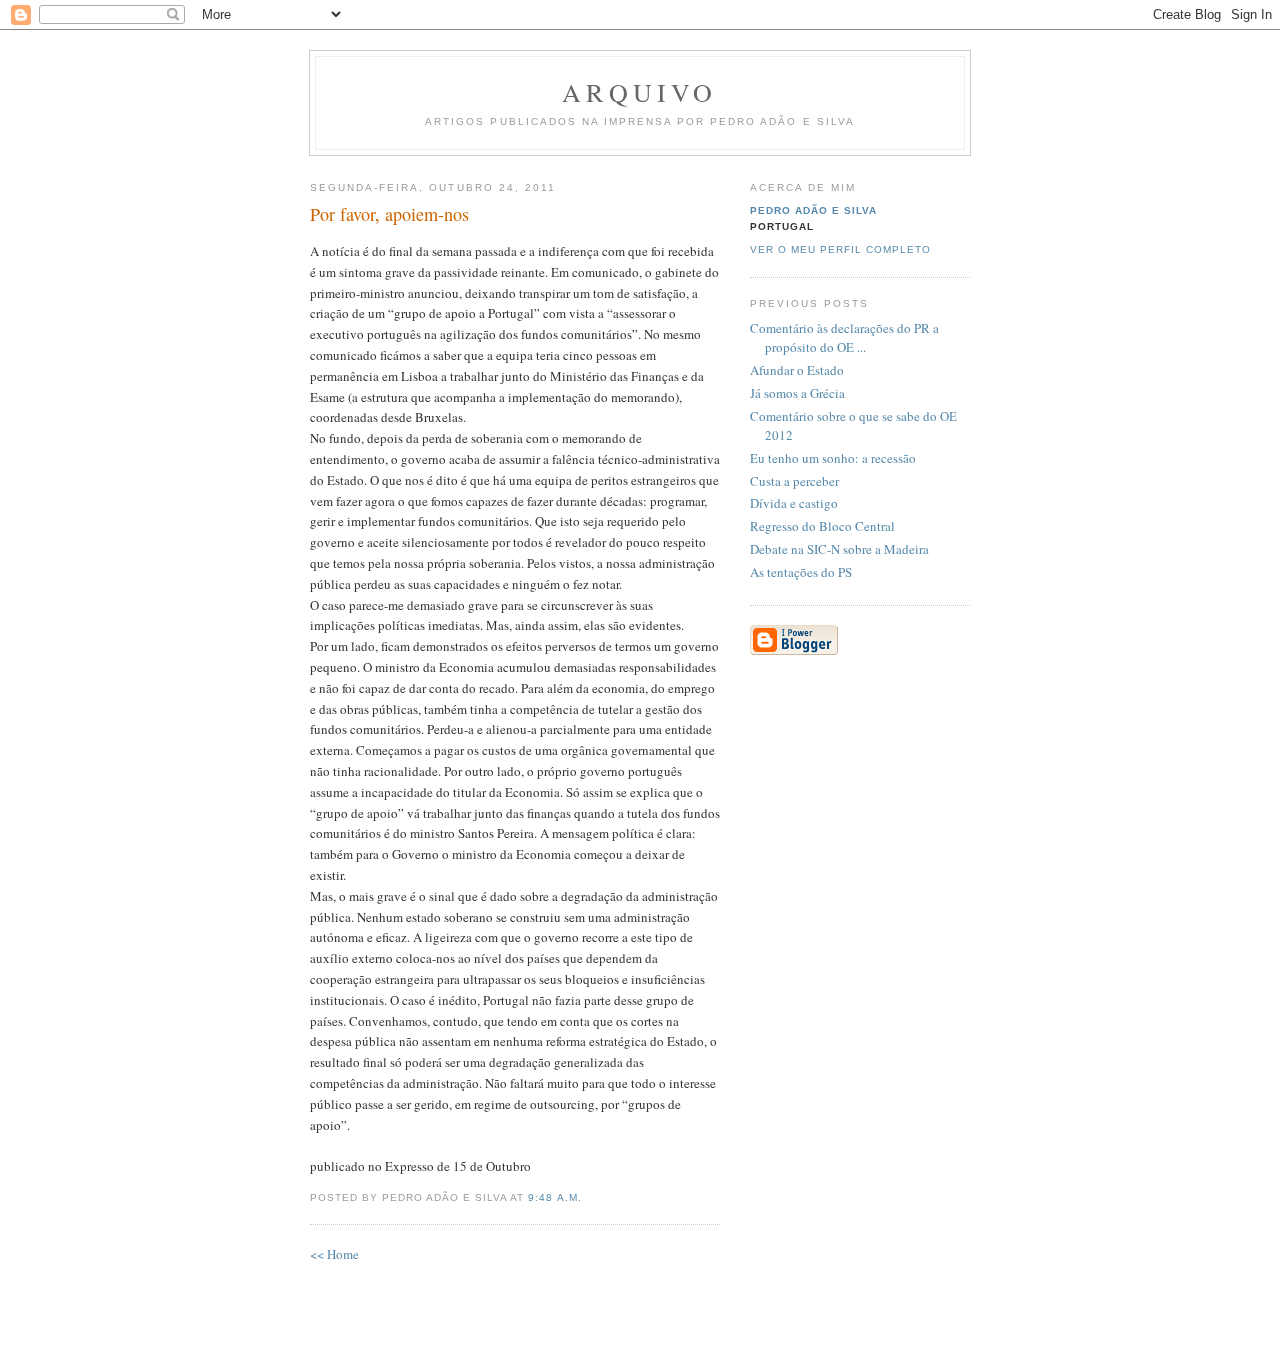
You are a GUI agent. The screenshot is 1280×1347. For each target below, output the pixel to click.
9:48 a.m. (554, 1197)
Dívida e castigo (794, 503)
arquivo (639, 92)
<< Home (334, 1254)
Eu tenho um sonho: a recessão (833, 458)
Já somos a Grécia (797, 393)
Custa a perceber (794, 481)
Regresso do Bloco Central (822, 526)
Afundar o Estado (797, 370)
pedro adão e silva (813, 210)
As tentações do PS (801, 572)
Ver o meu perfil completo (840, 249)
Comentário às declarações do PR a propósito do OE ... (844, 338)
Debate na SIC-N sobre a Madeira (839, 549)
